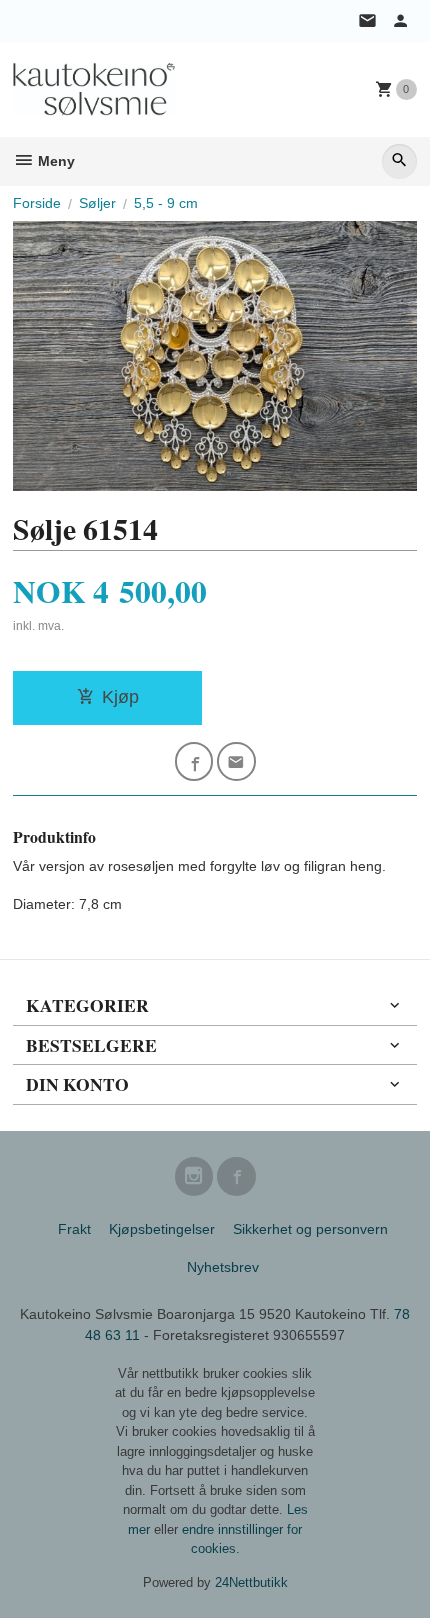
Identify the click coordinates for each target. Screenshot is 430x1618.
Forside (37, 203)
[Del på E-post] (236, 761)
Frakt (74, 1229)
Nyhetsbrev (223, 1267)
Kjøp (120, 697)
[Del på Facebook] (194, 761)
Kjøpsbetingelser (162, 1229)
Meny (54, 161)
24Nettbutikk (251, 1582)
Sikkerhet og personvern (310, 1229)
